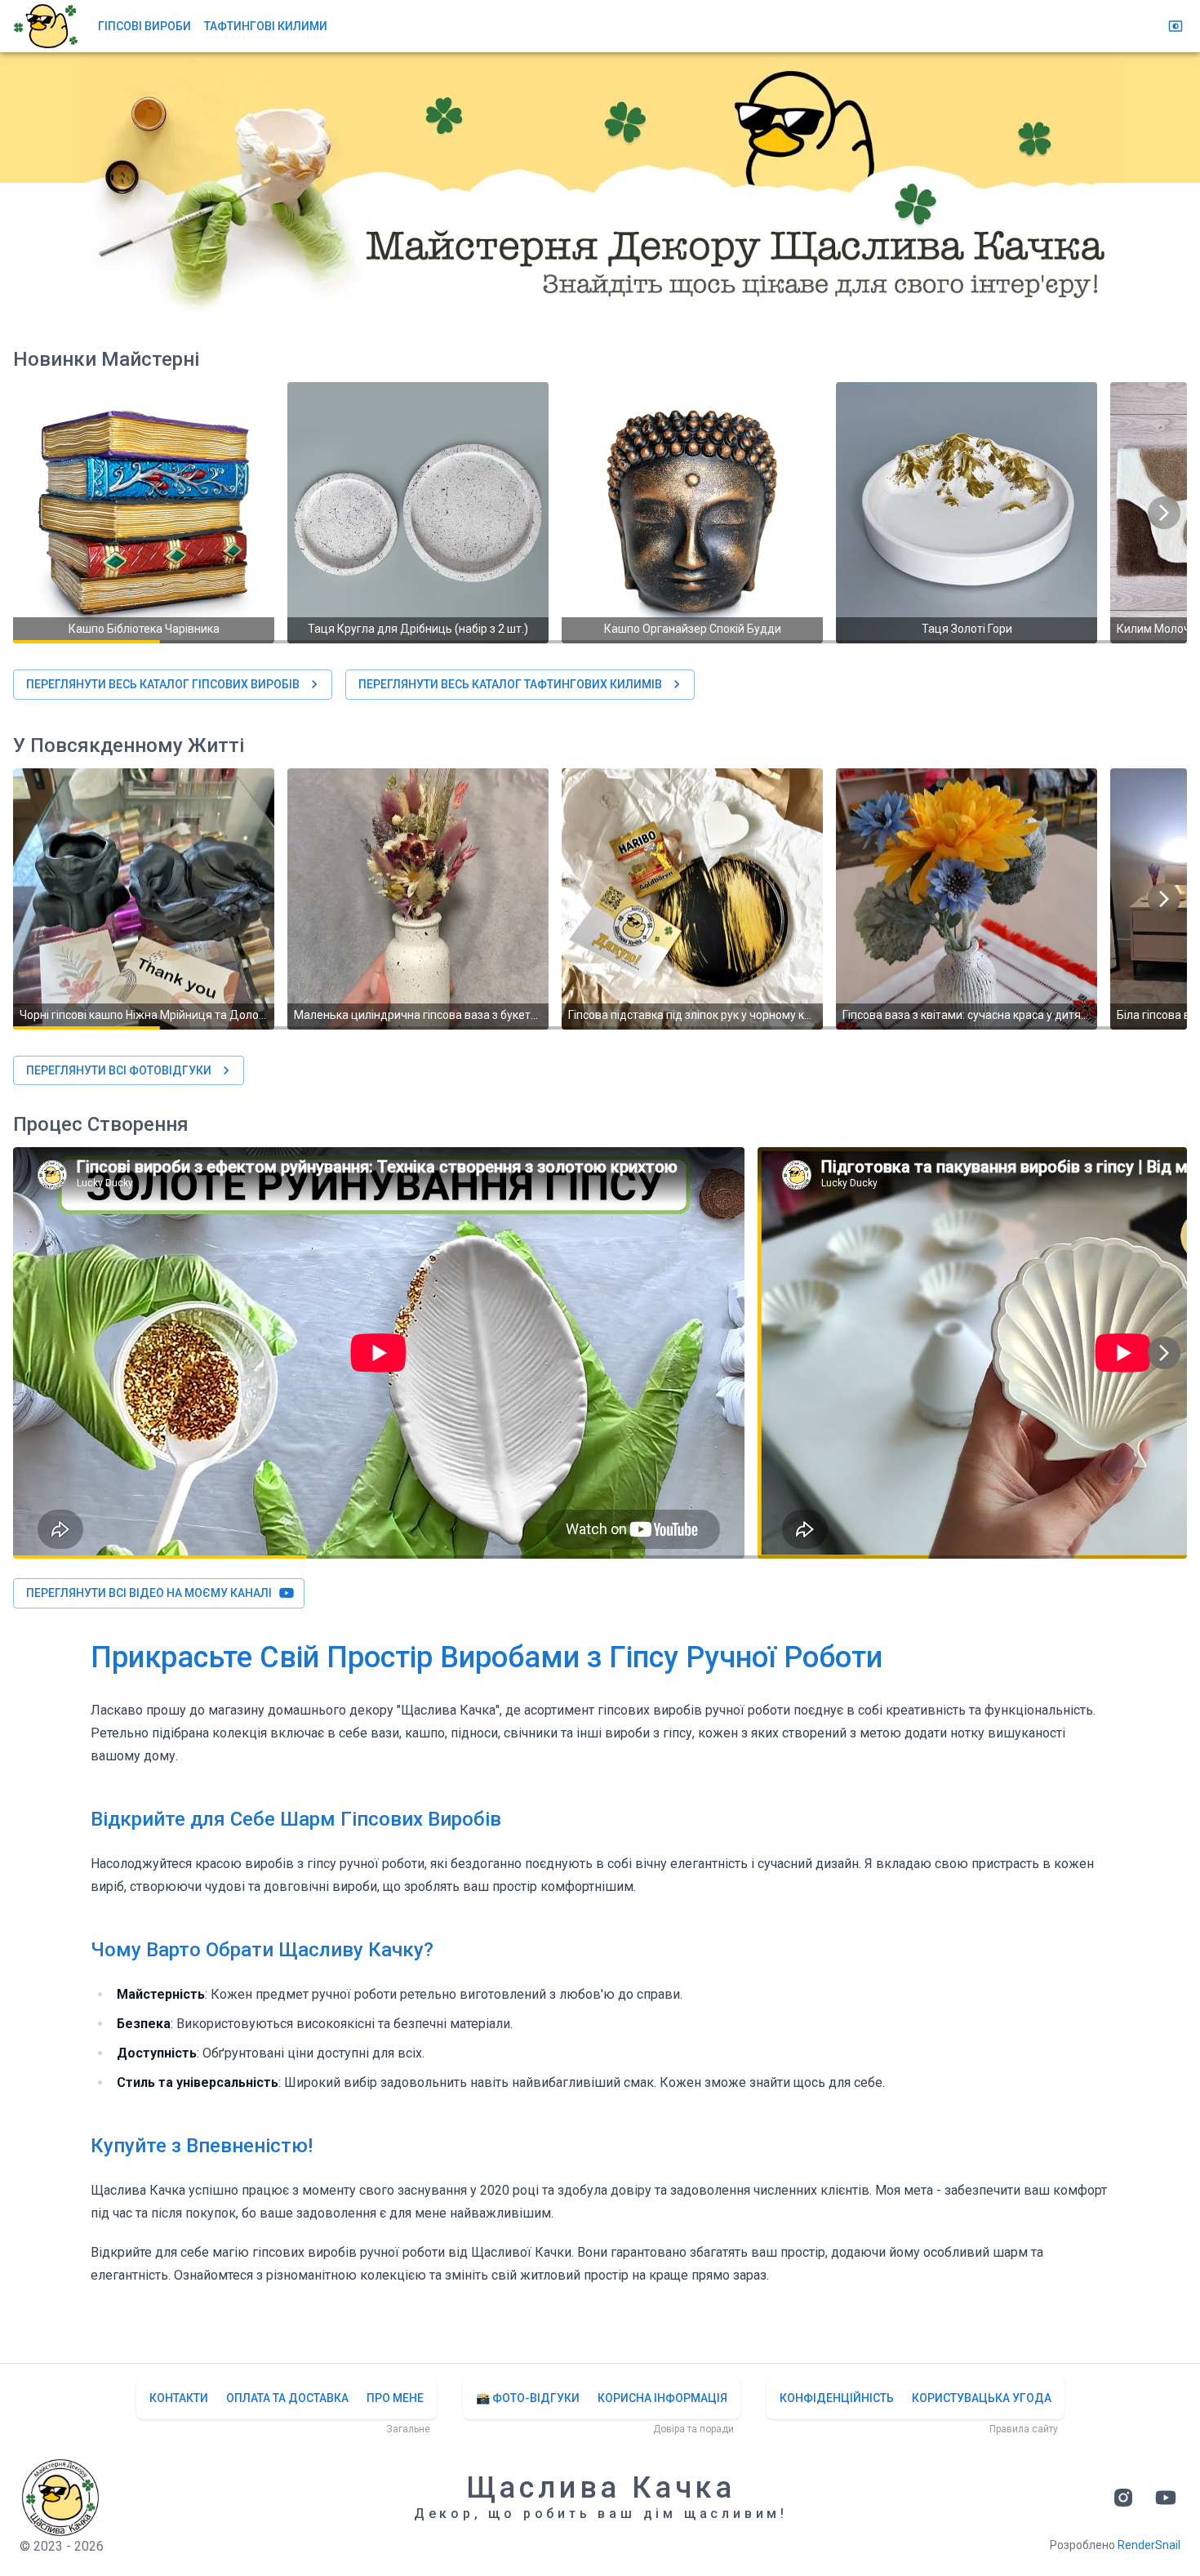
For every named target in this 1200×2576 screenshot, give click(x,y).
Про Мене (395, 2398)
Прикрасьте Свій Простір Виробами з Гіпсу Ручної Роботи (487, 1657)
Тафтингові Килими (266, 26)
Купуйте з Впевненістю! (202, 2146)
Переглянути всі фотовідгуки (119, 1070)
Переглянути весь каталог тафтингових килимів (510, 684)
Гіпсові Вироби (144, 26)
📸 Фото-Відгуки (528, 2398)
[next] (1164, 513)
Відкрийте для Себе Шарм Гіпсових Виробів (296, 1819)
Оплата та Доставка (287, 2398)
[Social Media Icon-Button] (1123, 2498)
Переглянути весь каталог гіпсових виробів (163, 684)
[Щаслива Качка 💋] (46, 26)
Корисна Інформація (662, 2398)
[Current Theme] (1176, 26)
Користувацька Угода (982, 2398)
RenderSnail (1149, 2545)
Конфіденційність (837, 2398)
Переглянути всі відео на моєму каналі (149, 1593)
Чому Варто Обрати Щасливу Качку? (262, 1950)
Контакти (179, 2398)
